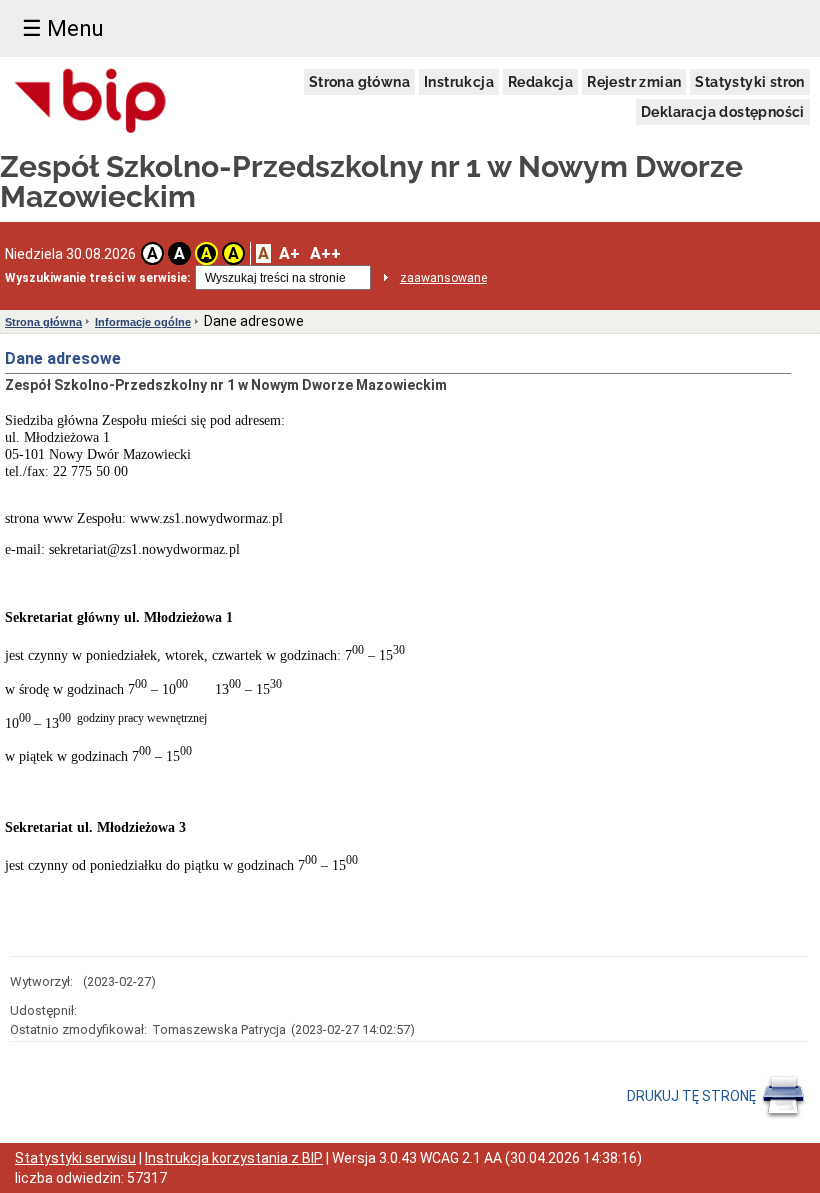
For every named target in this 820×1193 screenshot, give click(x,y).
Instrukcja (459, 82)
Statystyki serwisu (75, 1158)
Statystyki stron (749, 82)
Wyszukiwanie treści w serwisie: (97, 278)
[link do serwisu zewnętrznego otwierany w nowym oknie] (90, 102)
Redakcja (540, 82)
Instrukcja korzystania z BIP (234, 1158)
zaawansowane (443, 278)
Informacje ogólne (143, 322)
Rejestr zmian (634, 82)
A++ (325, 253)
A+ (289, 253)
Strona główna (359, 82)
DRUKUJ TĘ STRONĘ (693, 1096)
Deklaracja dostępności (723, 112)
